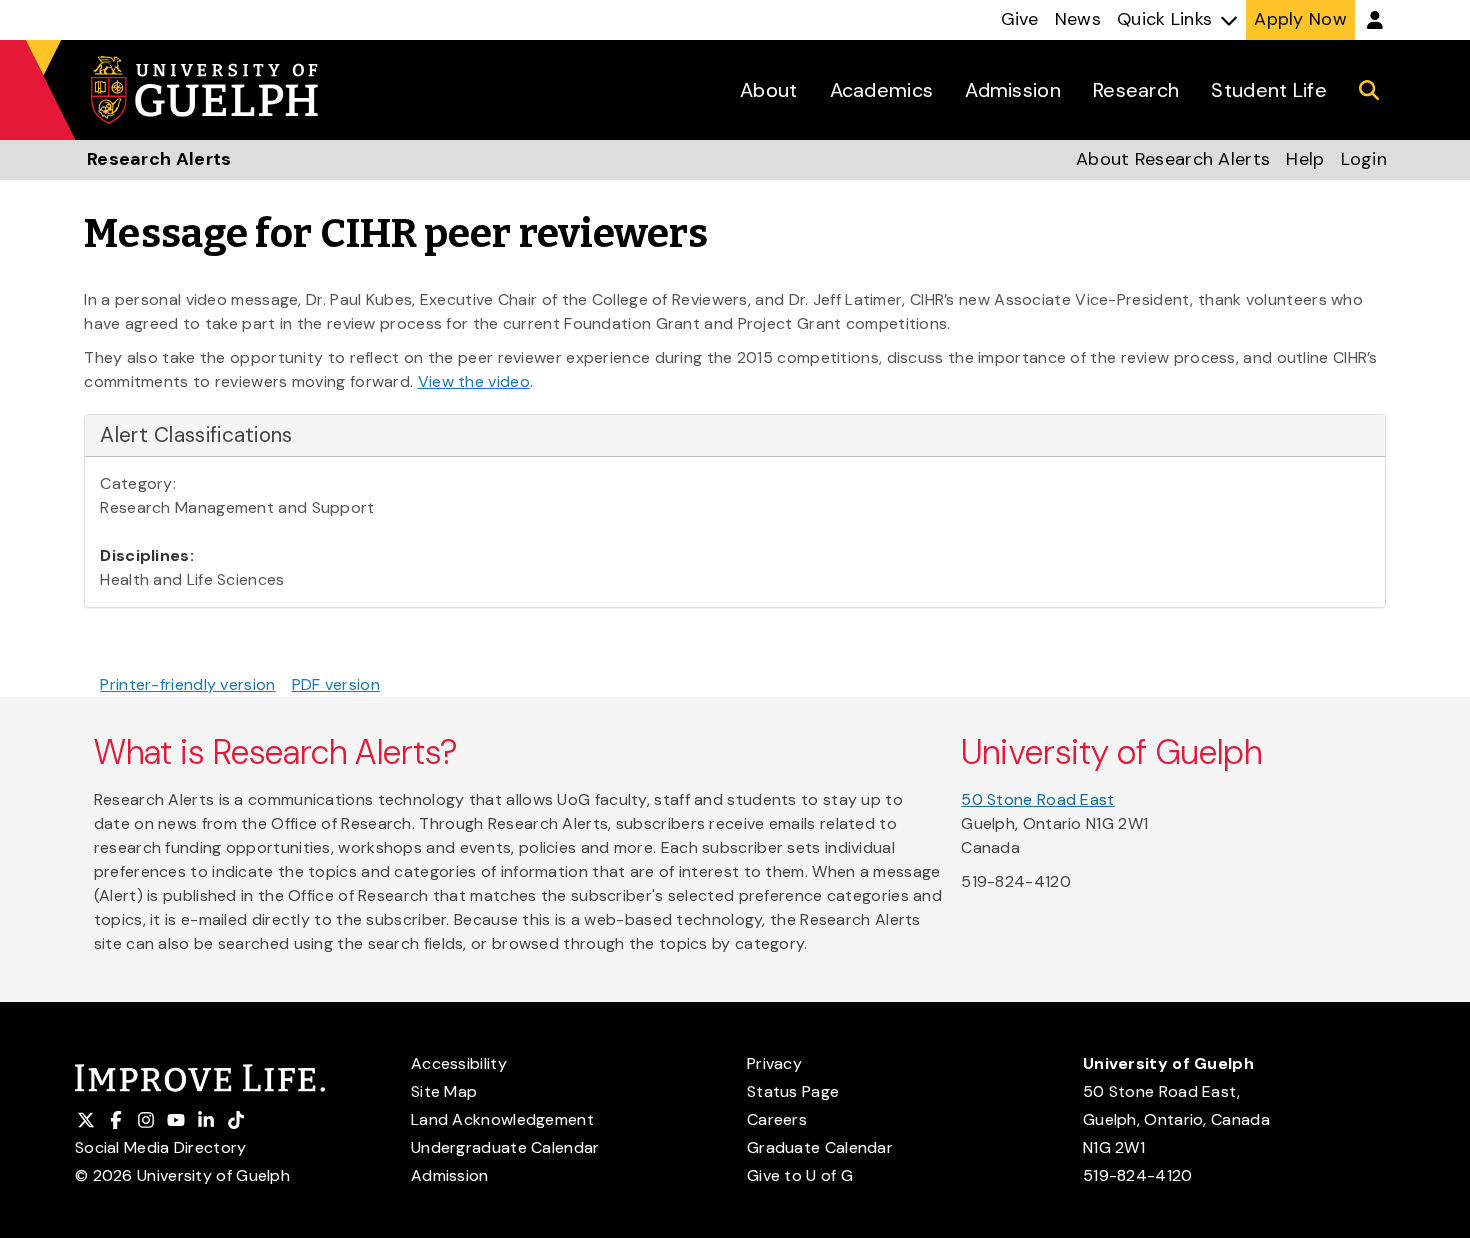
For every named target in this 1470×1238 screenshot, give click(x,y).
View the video (474, 381)
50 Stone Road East (1037, 799)
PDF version (336, 684)
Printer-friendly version (187, 684)
